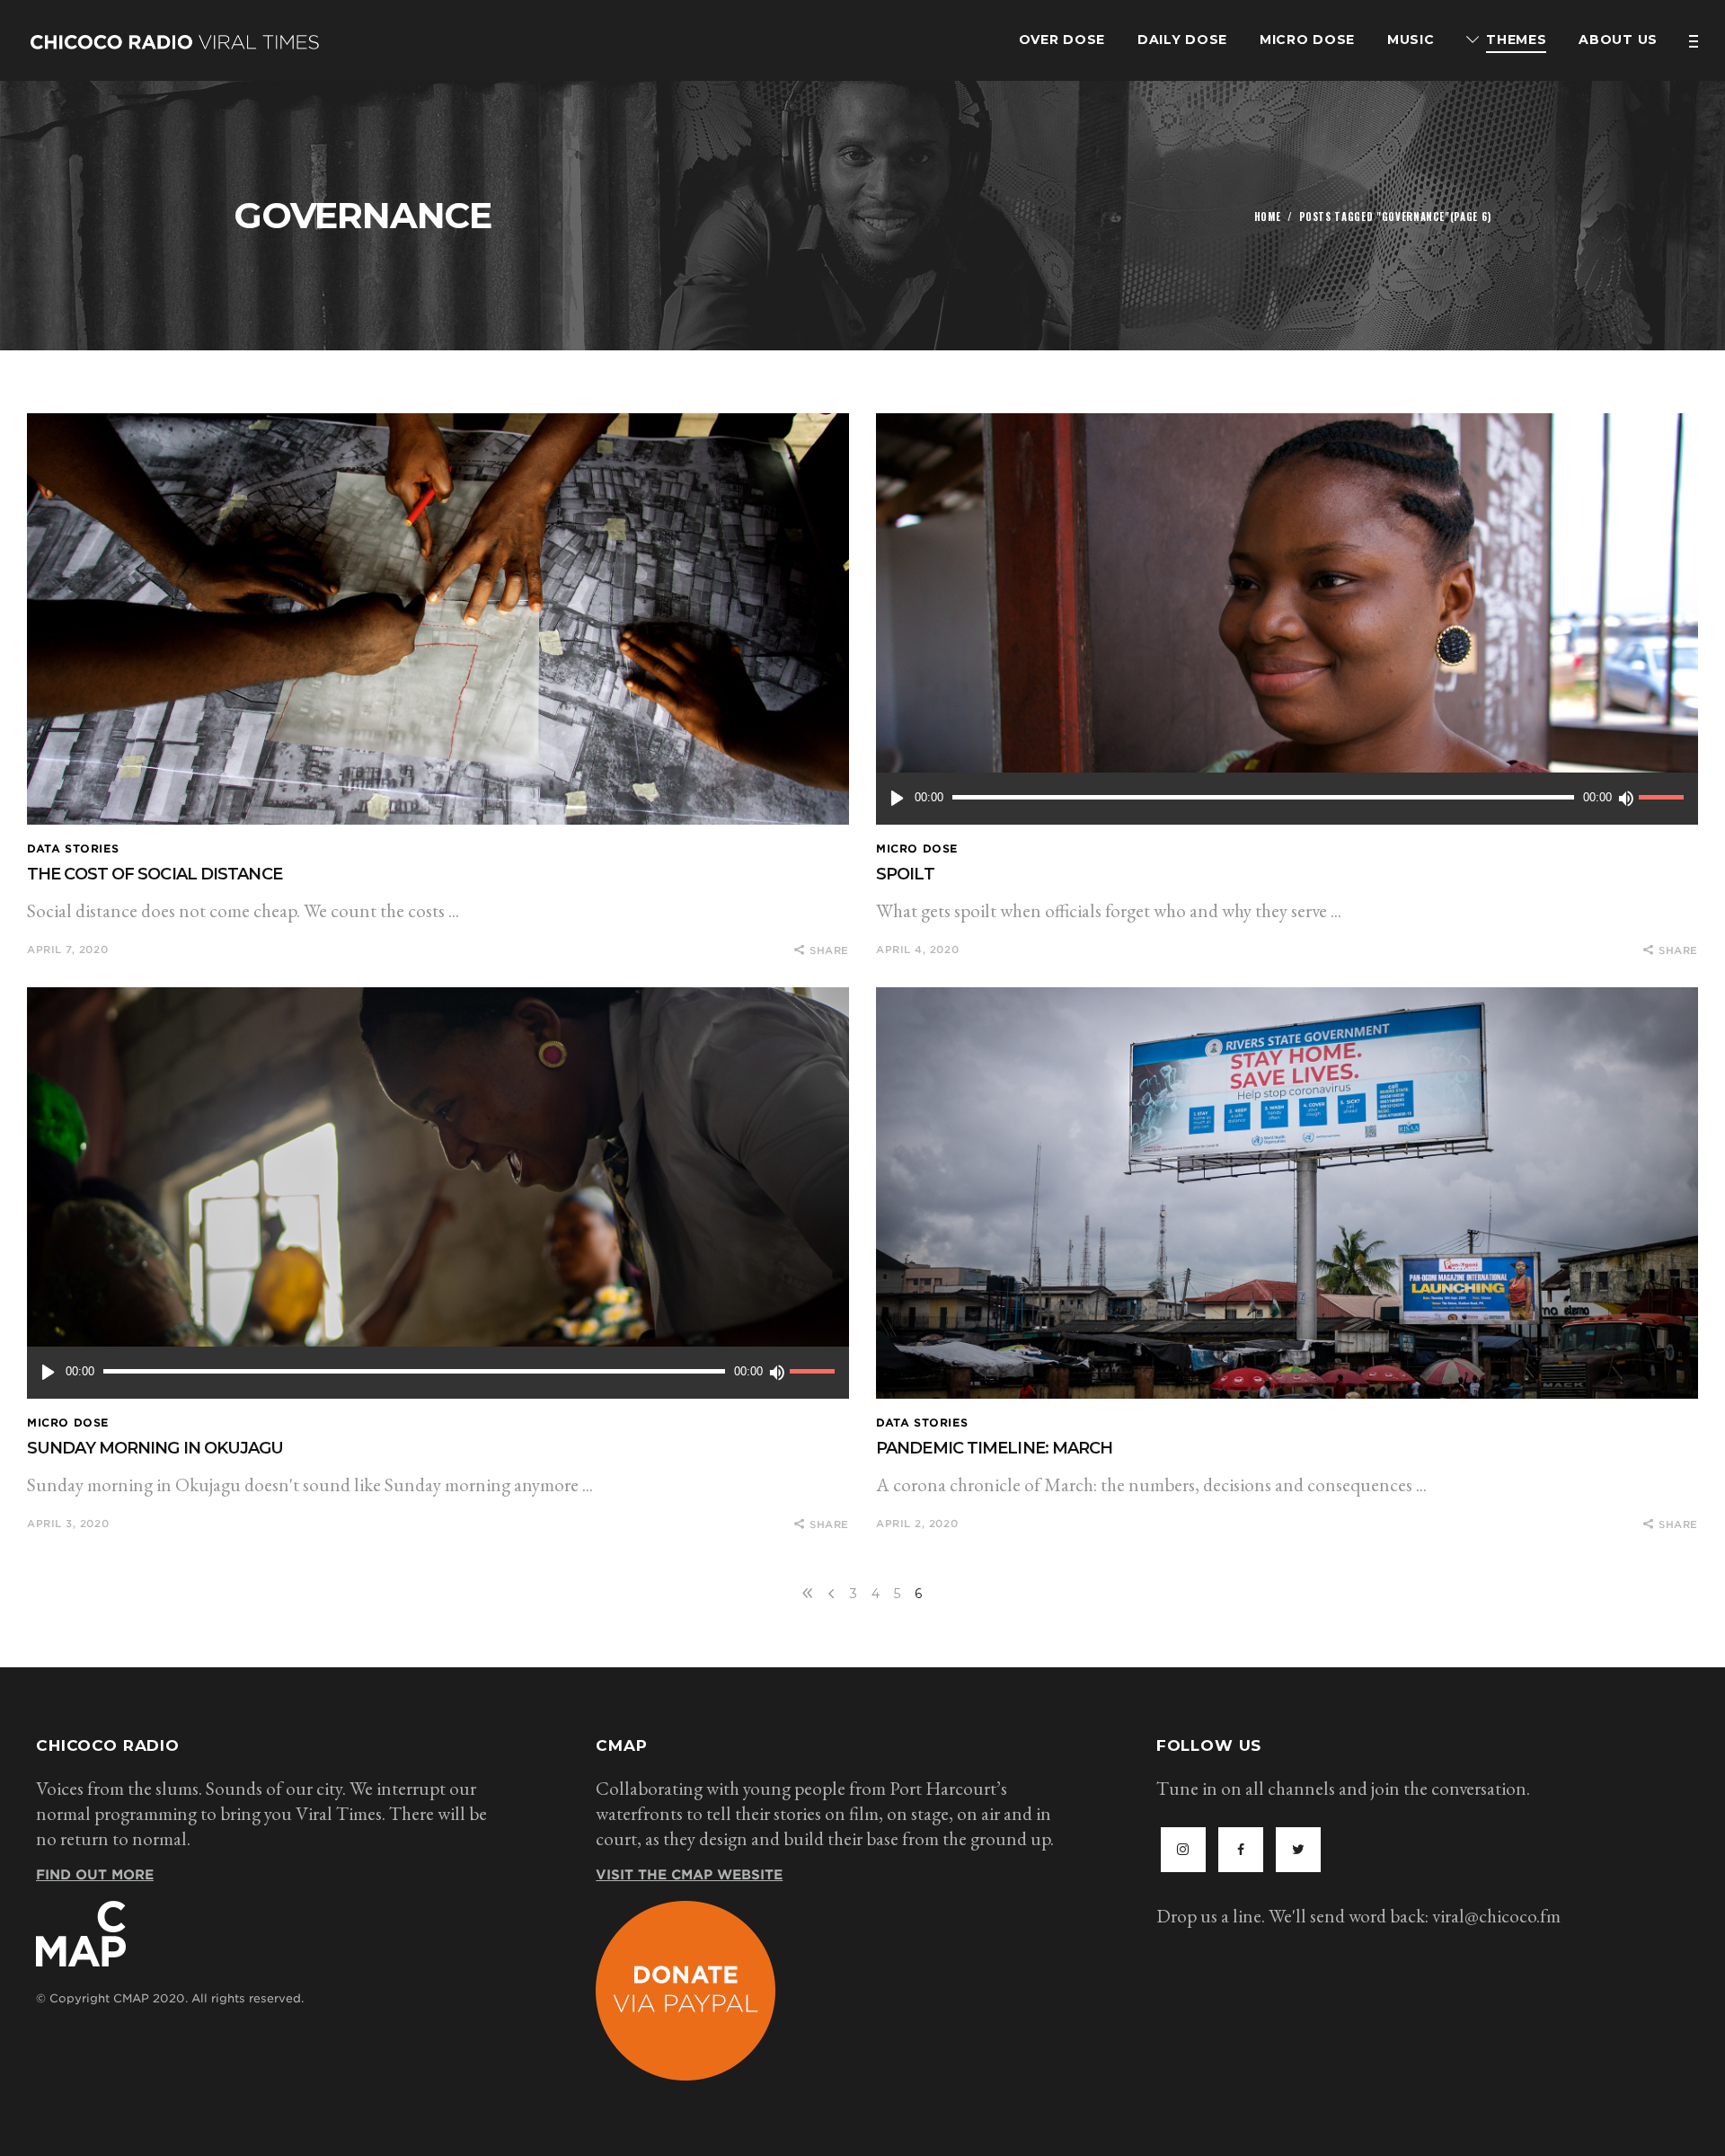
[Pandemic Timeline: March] (1287, 1193)
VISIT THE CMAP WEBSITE (689, 1875)
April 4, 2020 (917, 950)
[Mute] (1625, 799)
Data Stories (73, 848)
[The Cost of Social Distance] (438, 619)
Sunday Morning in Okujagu (155, 1448)
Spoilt (905, 874)
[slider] (1664, 799)
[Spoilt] (1287, 619)
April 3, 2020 (68, 1524)
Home (1268, 216)
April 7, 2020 (67, 950)
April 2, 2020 (917, 1524)
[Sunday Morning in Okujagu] (438, 1193)
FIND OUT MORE (95, 1875)
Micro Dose (917, 848)
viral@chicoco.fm (1496, 1916)
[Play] (897, 799)
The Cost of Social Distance (155, 874)
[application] (1287, 799)
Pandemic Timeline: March (994, 1448)
